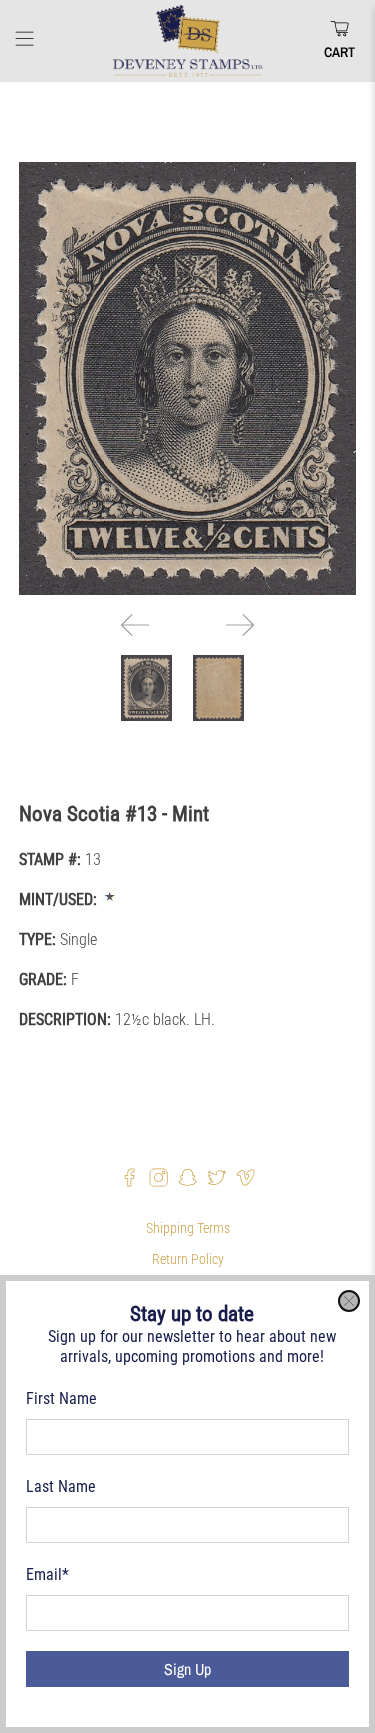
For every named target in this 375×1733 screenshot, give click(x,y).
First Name (61, 1398)
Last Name (61, 1486)
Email (47, 1574)
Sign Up (187, 1669)
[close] (349, 1301)
